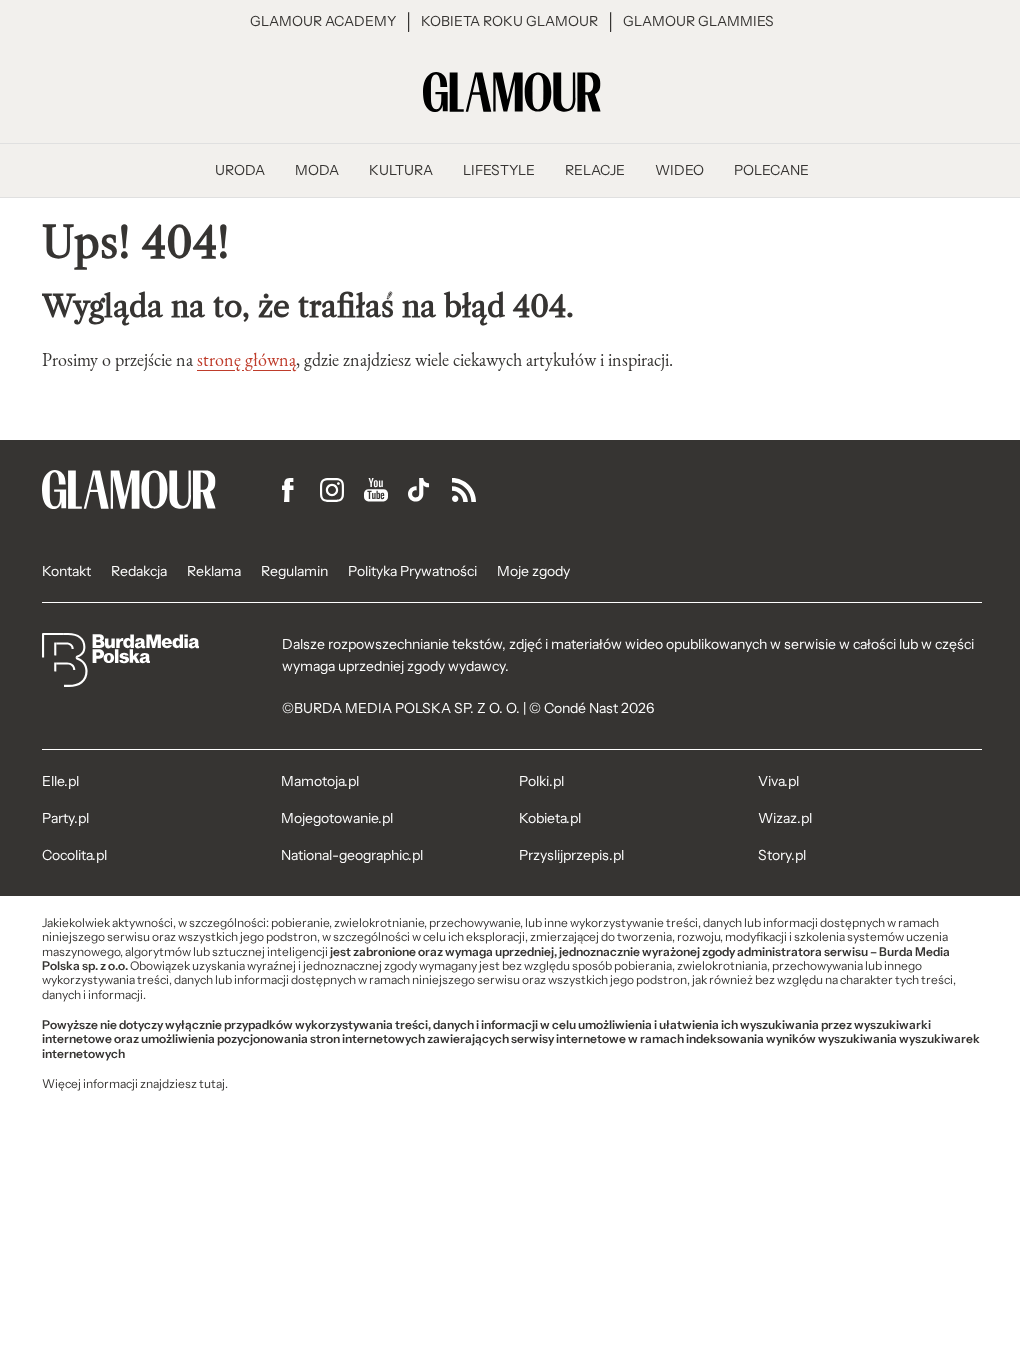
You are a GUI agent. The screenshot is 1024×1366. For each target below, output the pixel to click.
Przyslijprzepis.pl (571, 855)
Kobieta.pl (550, 818)
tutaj (212, 1084)
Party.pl (65, 818)
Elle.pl (60, 781)
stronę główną (246, 360)
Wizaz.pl (785, 818)
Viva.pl (778, 781)
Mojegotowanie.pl (337, 818)
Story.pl (782, 855)
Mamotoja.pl (320, 781)
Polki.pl (541, 781)
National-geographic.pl (352, 855)
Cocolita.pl (74, 855)
